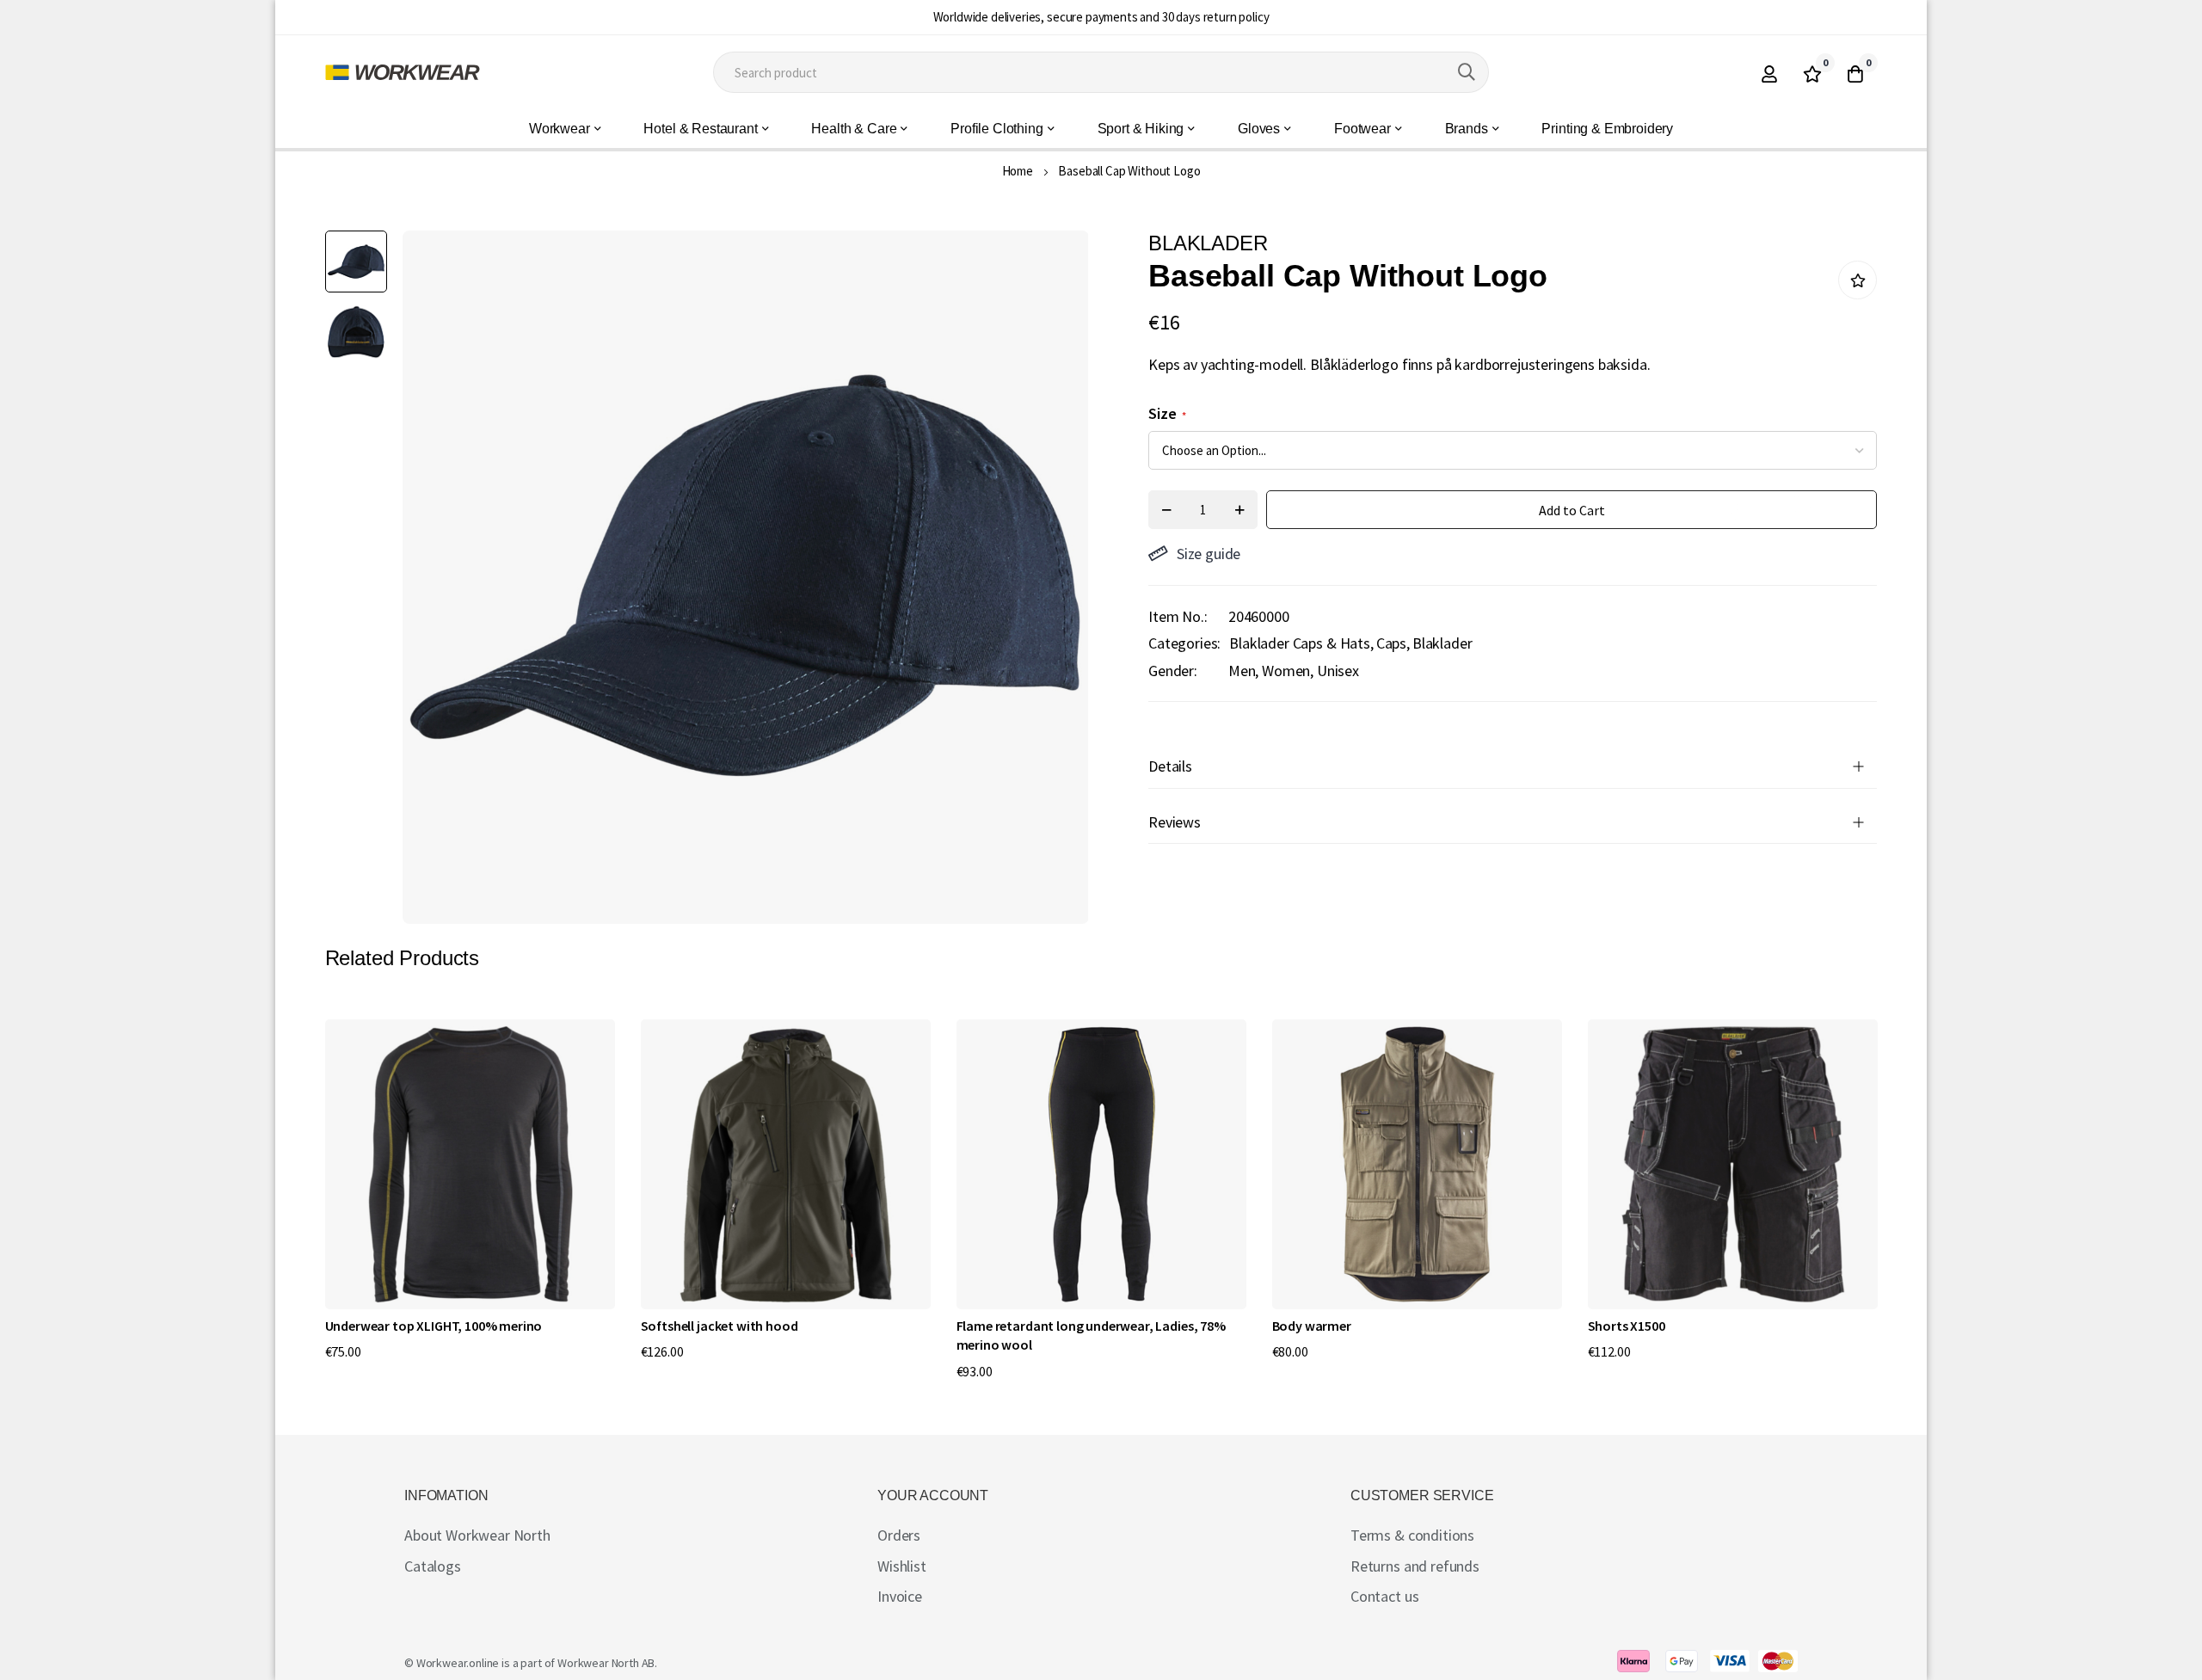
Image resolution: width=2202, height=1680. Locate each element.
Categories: (1184, 643)
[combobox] (1101, 72)
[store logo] (403, 72)
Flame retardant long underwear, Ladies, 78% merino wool (1091, 1335)
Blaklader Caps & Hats (1300, 643)
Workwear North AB (606, 1663)
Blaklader (1442, 643)
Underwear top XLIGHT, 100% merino (434, 1326)
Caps (1391, 643)
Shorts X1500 (1627, 1326)
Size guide (1209, 554)
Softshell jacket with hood (720, 1326)
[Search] (1467, 72)
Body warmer (1312, 1326)
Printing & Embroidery (1607, 129)
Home (1018, 171)
